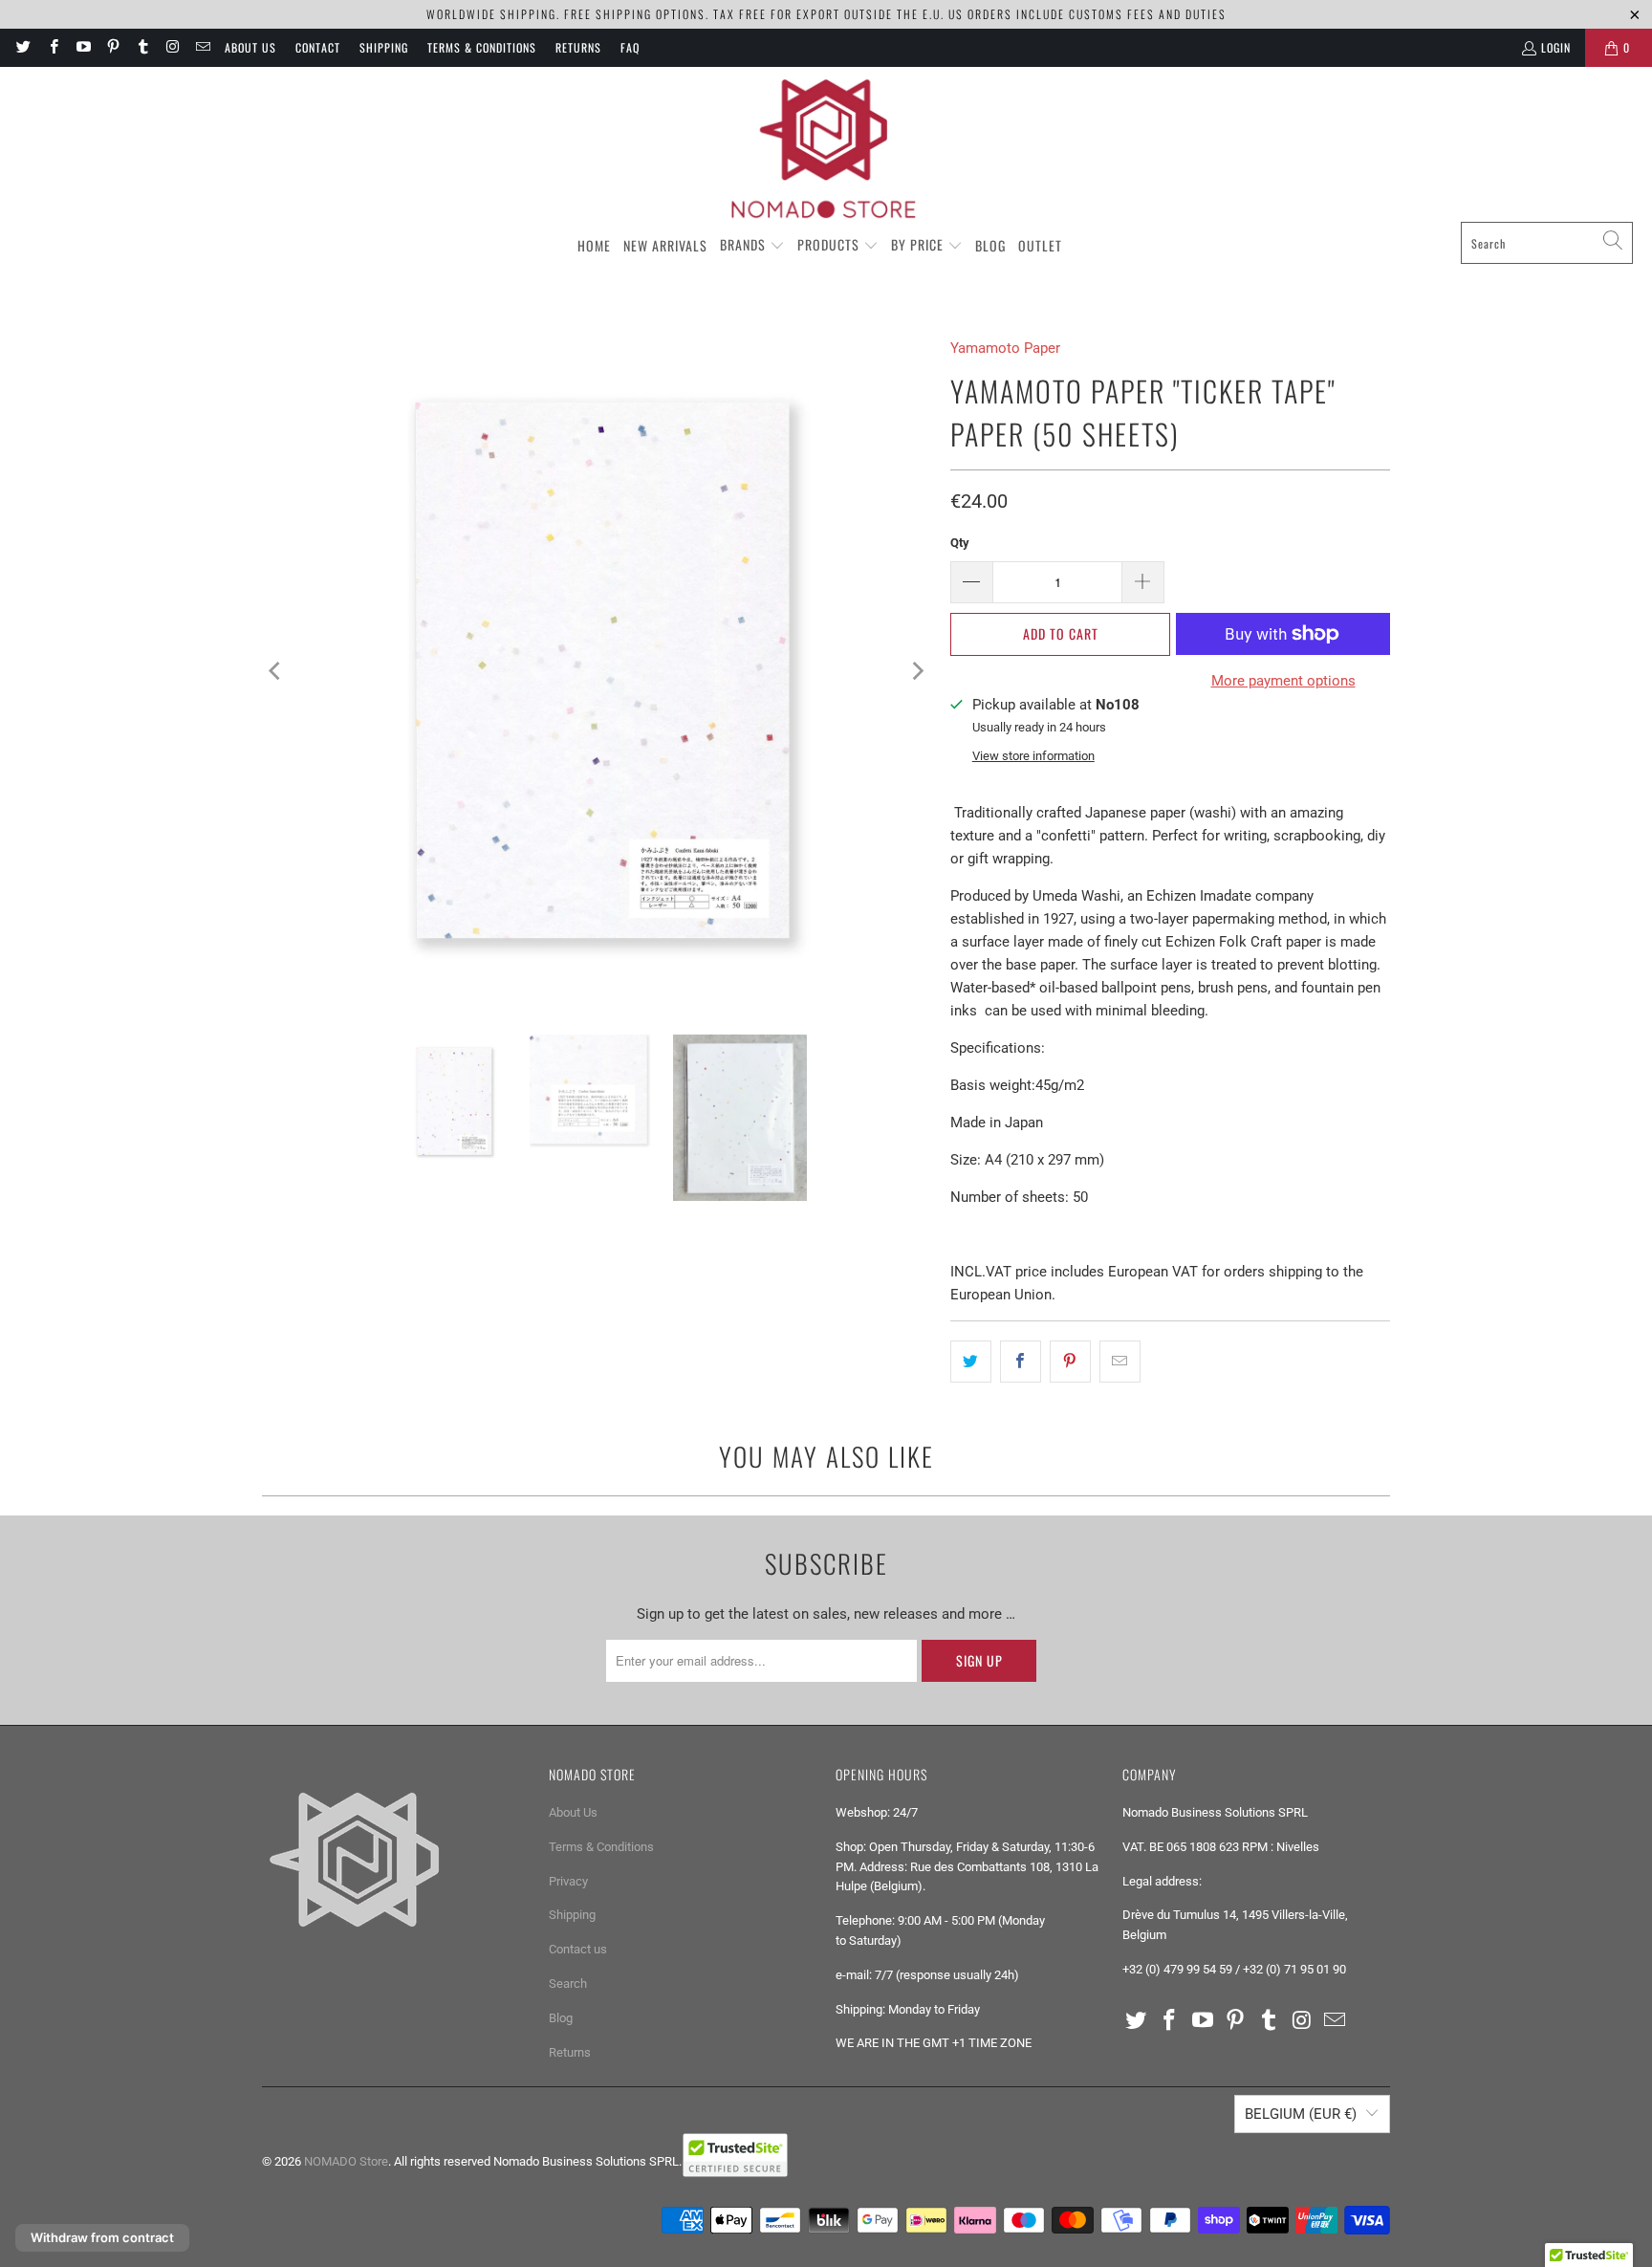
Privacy (568, 1881)
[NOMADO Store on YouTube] (83, 47)
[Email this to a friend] (1120, 1362)
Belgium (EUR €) (1301, 2114)
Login (1556, 47)
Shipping (384, 47)
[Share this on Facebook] (1021, 1362)
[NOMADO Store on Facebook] (52, 47)
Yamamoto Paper (1005, 348)
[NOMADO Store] (826, 149)
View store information (1033, 756)
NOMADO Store (346, 2161)
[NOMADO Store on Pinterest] (112, 47)
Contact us (578, 1949)
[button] (752, 246)
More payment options (1283, 681)
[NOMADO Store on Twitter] (22, 47)
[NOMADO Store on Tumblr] (142, 47)
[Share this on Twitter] (971, 1362)
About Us (250, 47)
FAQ (630, 47)
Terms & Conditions (482, 47)
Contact (318, 47)
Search (568, 1984)
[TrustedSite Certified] (735, 2155)
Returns (578, 47)
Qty (960, 543)
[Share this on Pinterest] (1070, 1362)
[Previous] (276, 671)
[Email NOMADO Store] (202, 47)
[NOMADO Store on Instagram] (172, 47)
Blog (561, 2018)
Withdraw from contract (102, 2237)
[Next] (917, 671)
